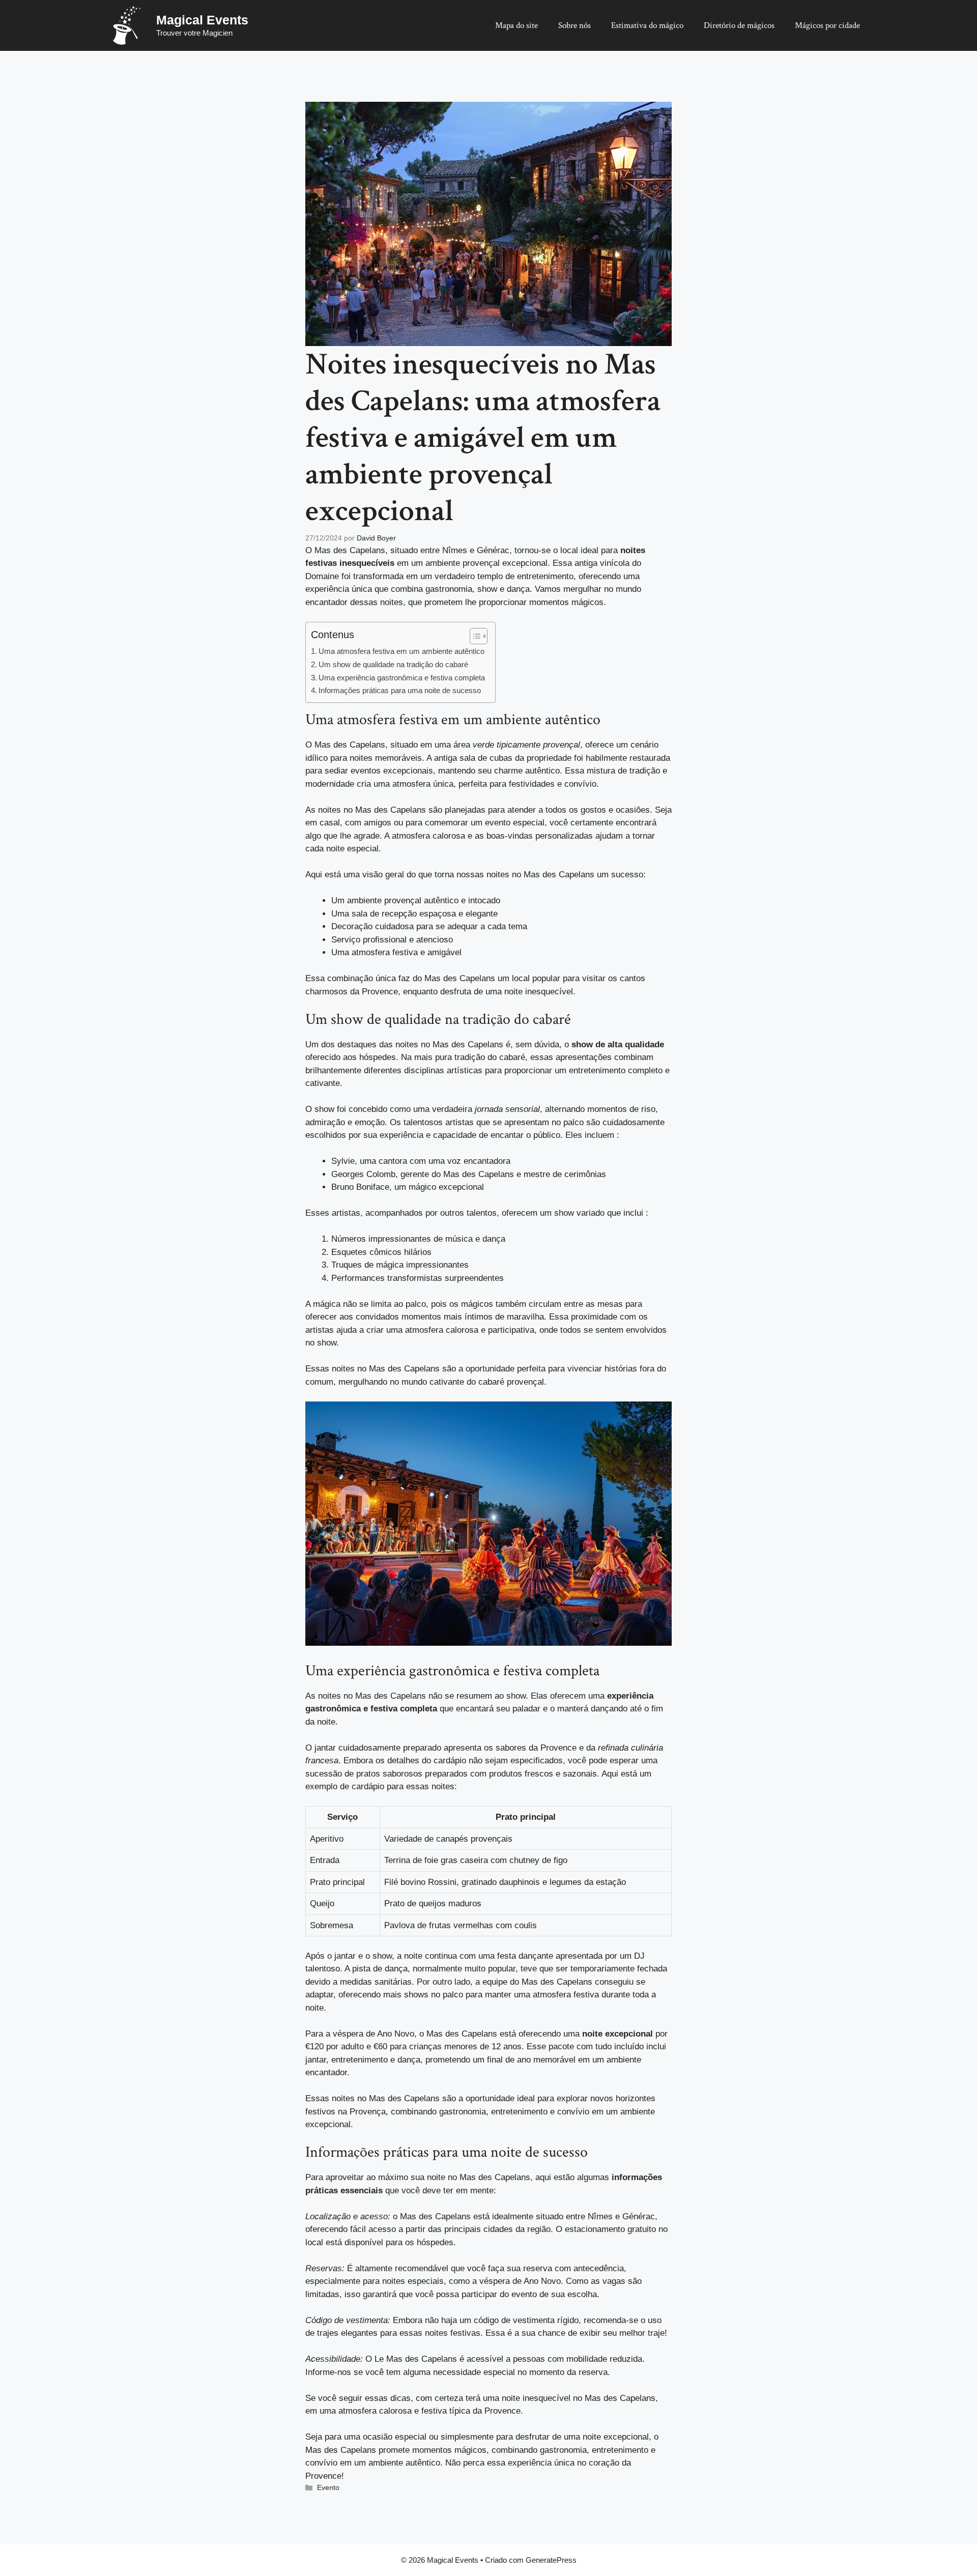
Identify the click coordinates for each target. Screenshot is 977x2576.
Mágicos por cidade (827, 25)
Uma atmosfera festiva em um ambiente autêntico (401, 651)
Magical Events (202, 20)
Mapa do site (516, 25)
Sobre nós (574, 25)
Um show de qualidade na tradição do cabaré (393, 664)
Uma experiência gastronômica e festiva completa (402, 678)
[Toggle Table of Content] (473, 636)
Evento (328, 2487)
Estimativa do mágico (647, 25)
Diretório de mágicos (739, 25)
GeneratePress (551, 2560)
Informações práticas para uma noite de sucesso (400, 690)
